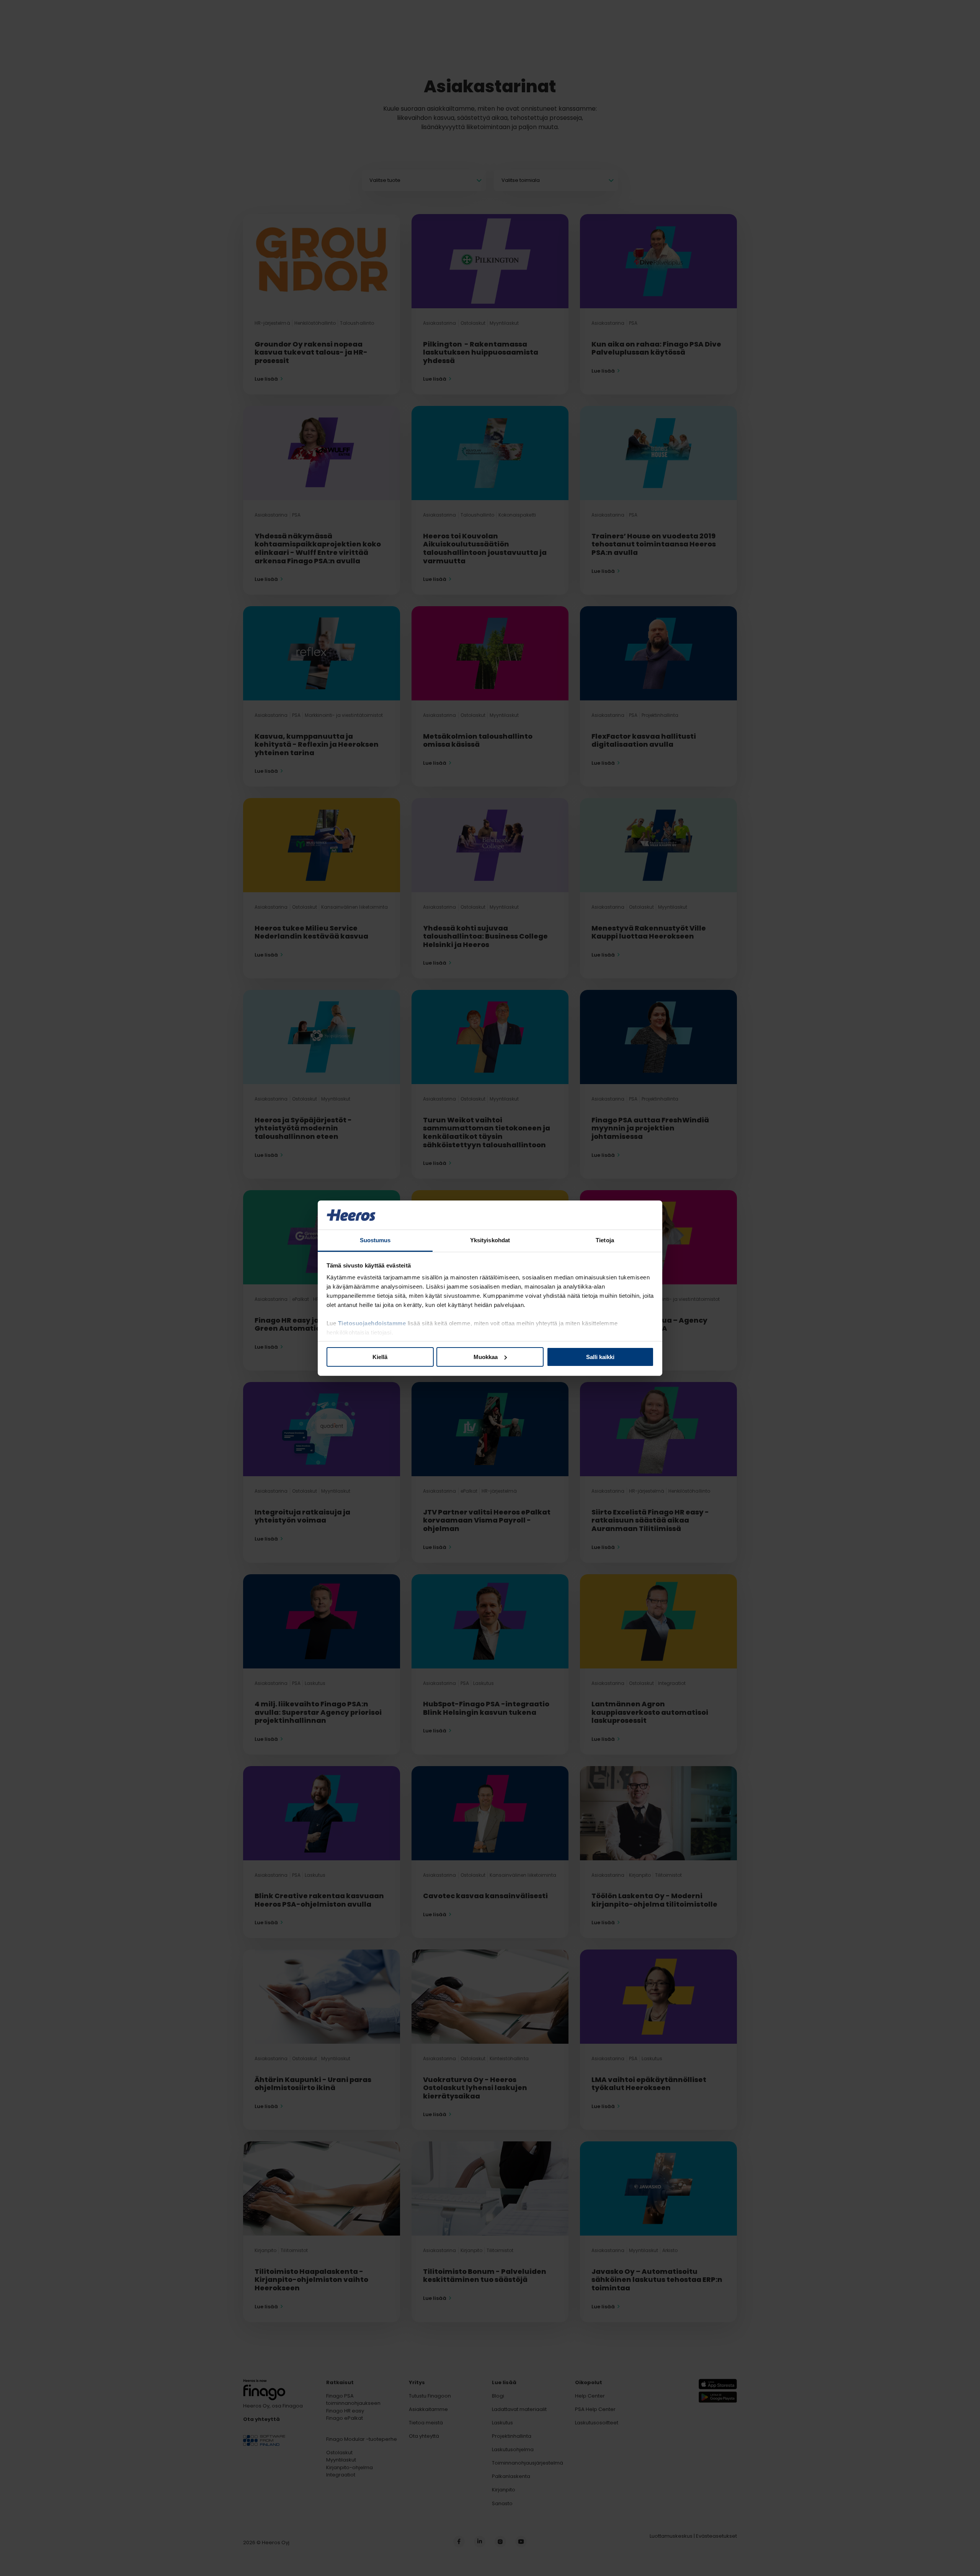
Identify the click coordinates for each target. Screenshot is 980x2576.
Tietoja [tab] (605, 1240)
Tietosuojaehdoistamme (372, 1323)
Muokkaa (486, 1357)
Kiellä (380, 1357)
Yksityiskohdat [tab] (490, 1240)
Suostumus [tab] (375, 1240)
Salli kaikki (600, 1357)
